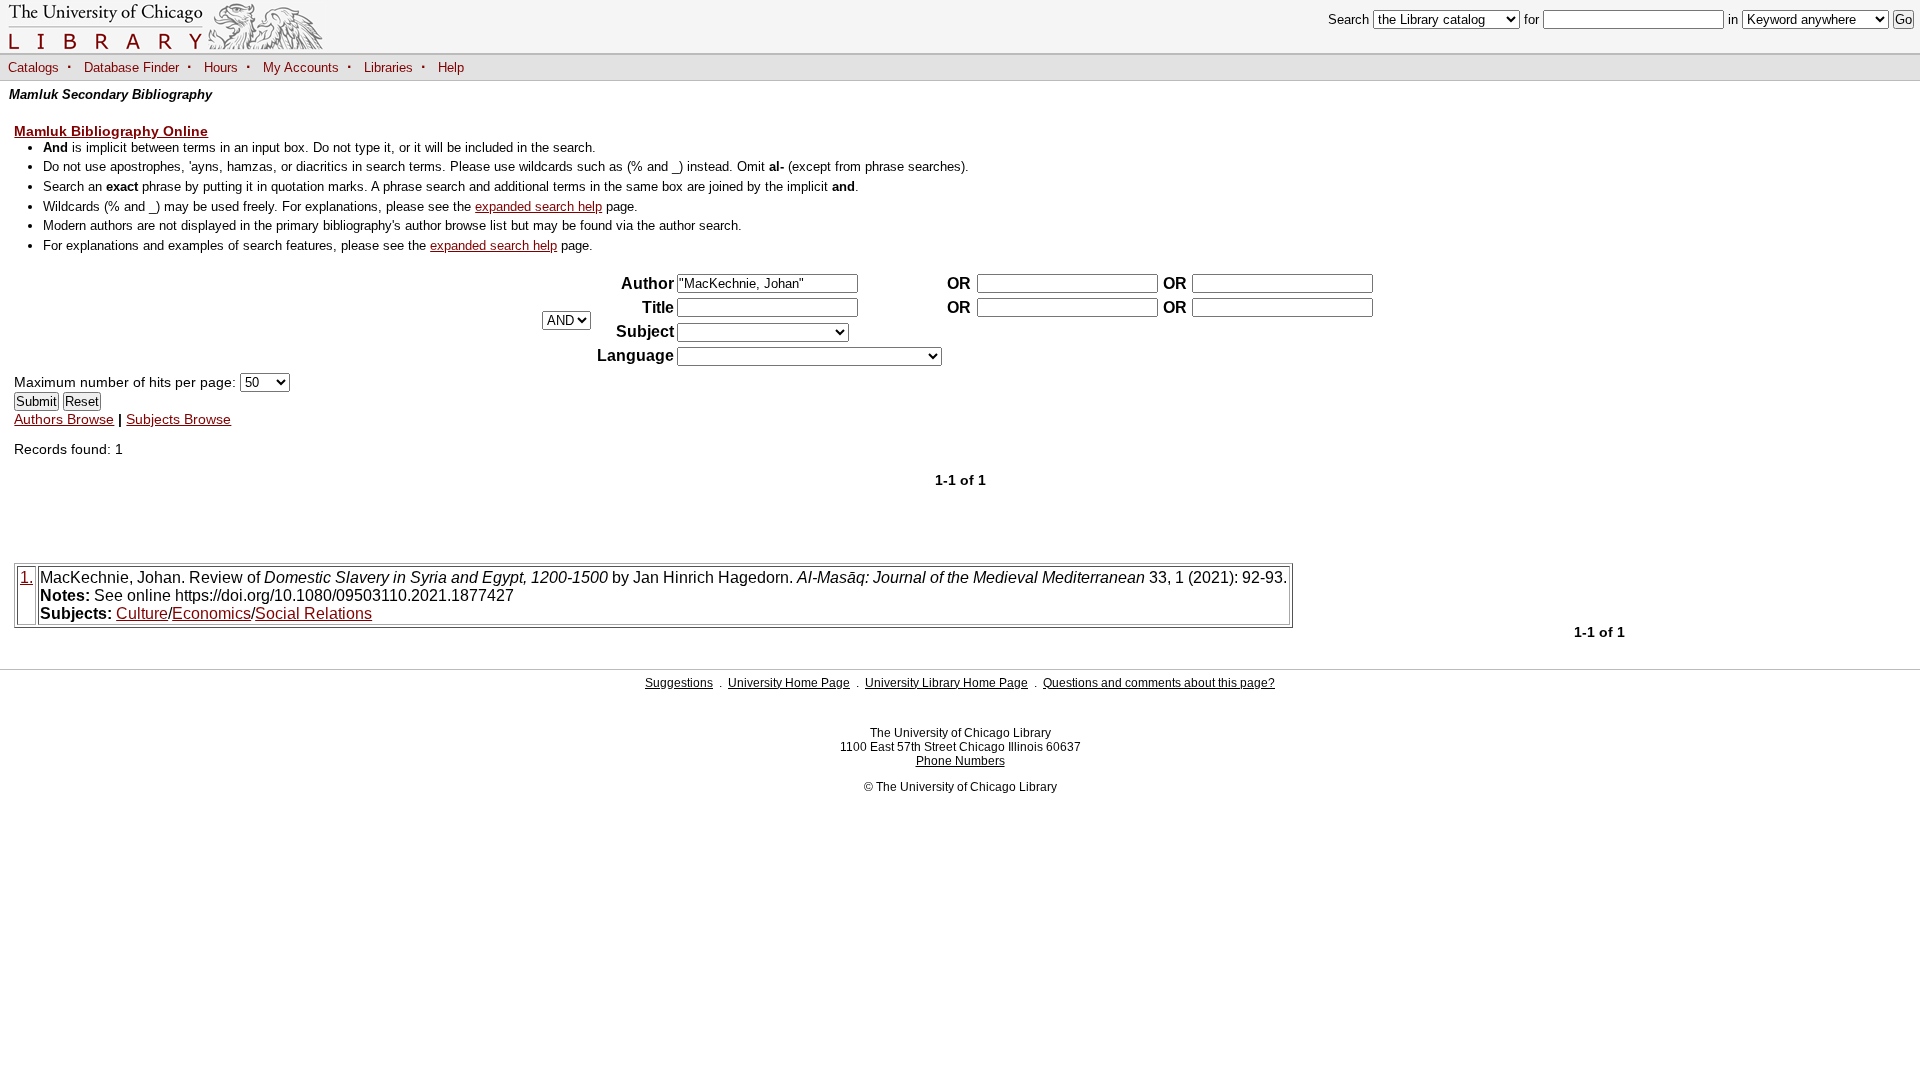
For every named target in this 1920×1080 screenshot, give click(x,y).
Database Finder (131, 67)
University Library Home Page (946, 683)
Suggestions (679, 683)
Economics (211, 613)
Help (451, 67)
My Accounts (301, 67)
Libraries (388, 67)
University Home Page (789, 683)
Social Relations (313, 613)
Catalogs (33, 67)
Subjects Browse (178, 419)
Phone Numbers (960, 761)
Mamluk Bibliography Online (111, 131)
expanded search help (538, 206)
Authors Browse (64, 419)
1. (26, 577)
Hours (221, 67)
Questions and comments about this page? (1159, 683)
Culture (142, 613)
